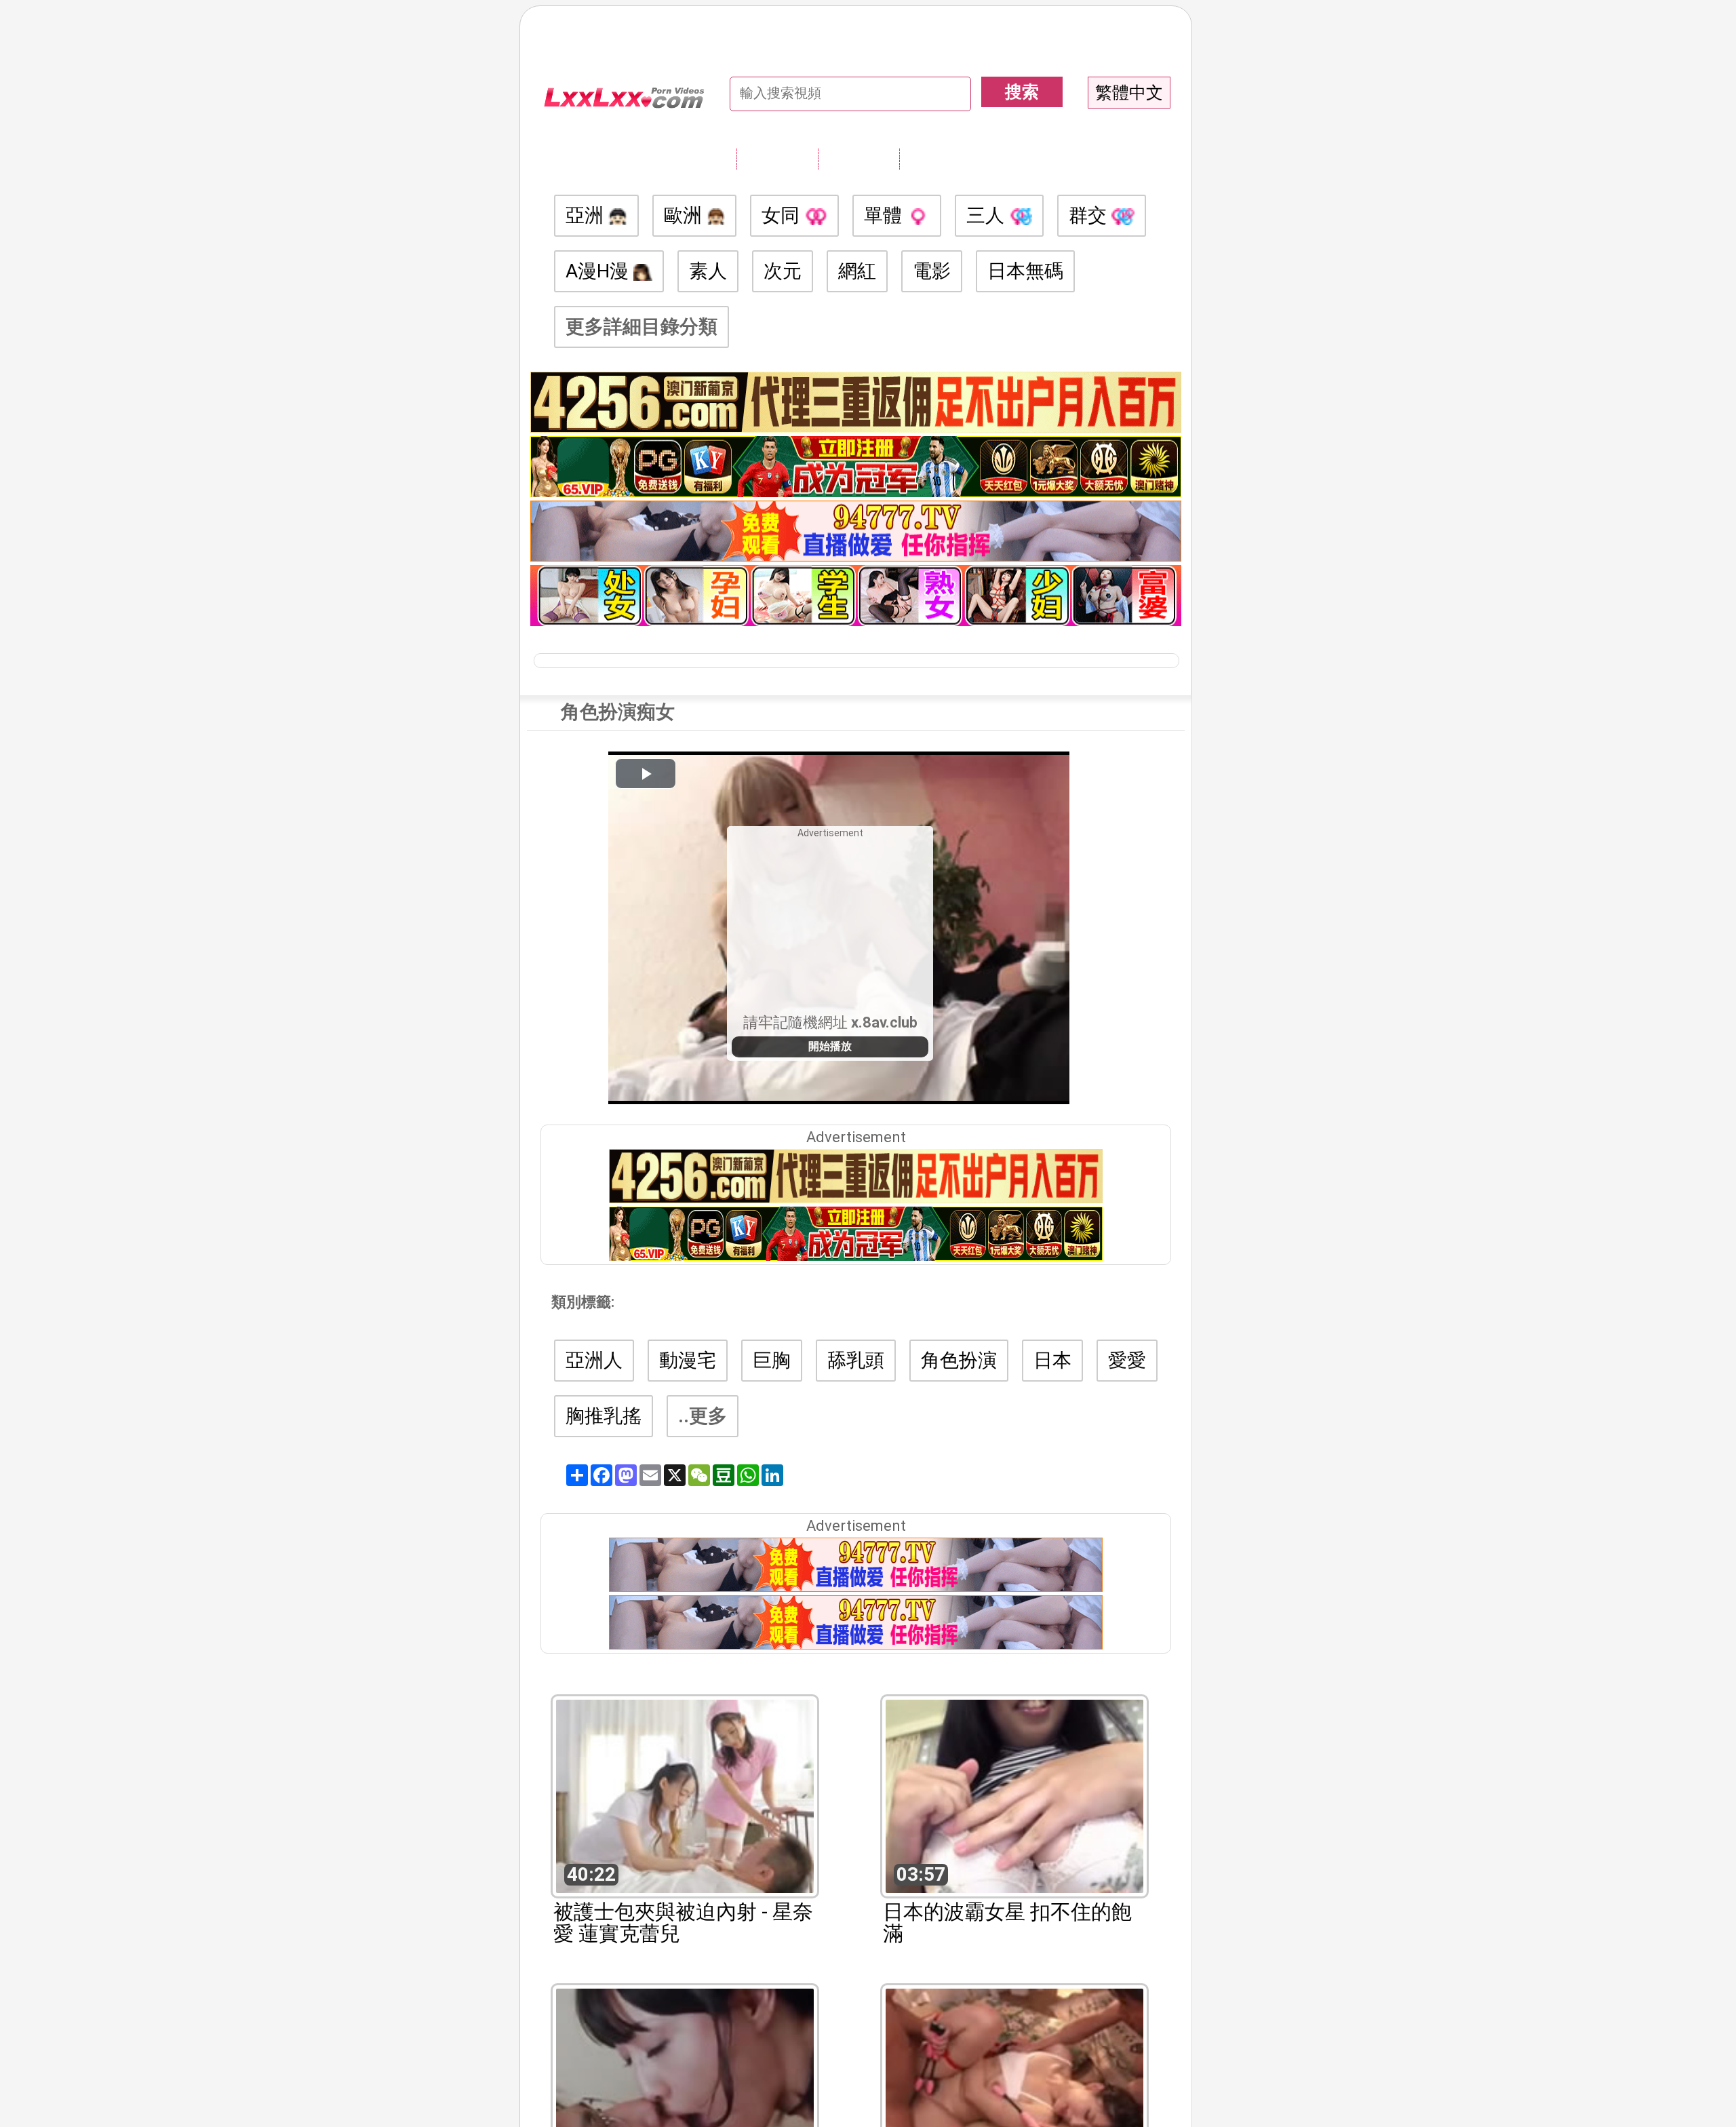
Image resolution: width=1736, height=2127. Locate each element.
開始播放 (830, 1046)
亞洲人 (594, 1360)
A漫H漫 (599, 271)
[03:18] (685, 2084)
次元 (783, 271)
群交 (1090, 215)
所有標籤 (777, 158)
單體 (885, 215)
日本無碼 (1025, 271)
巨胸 (772, 1360)
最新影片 (859, 158)
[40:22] (685, 1795)
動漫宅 (688, 1360)
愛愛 (1127, 1360)
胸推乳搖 (604, 1416)
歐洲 (685, 215)
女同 (783, 215)
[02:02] (1014, 2084)
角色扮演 (959, 1360)
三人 (988, 215)
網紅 (857, 271)
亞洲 (587, 215)
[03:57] (1014, 1795)
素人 (708, 271)
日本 (1052, 1360)
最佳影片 (940, 158)
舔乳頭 (856, 1360)
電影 (932, 271)
